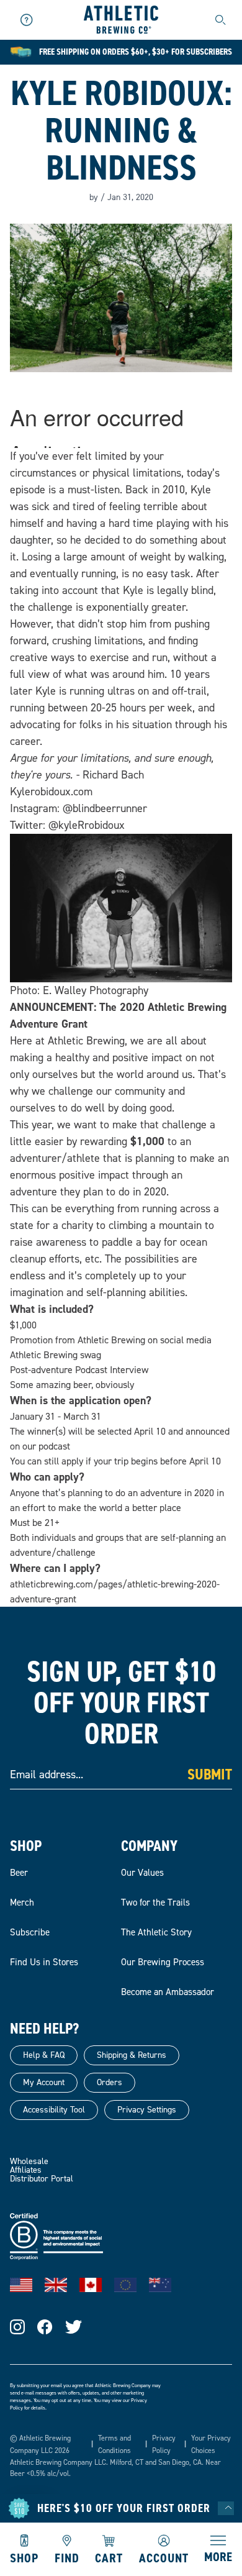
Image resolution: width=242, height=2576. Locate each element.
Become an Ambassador (168, 1992)
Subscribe (30, 1932)
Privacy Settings (147, 2110)
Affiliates (26, 2170)
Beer (19, 1873)
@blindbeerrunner (105, 808)
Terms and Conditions (114, 2444)
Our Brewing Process (163, 1962)
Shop (24, 2557)
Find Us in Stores (44, 1962)
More (218, 2556)
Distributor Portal (42, 2179)
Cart (109, 2557)
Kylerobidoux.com (51, 792)
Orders (110, 2082)
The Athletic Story (156, 1932)
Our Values (142, 1873)
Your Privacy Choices (211, 2444)
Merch (22, 1902)
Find (67, 2557)
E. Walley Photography (96, 990)
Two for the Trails (155, 1902)
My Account (44, 2082)
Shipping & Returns (132, 2055)
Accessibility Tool (54, 2110)
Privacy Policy (164, 2444)
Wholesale (29, 2161)
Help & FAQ (44, 2055)
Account (164, 2557)
